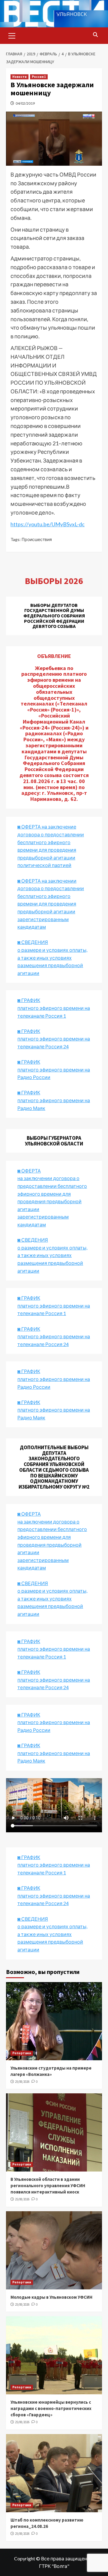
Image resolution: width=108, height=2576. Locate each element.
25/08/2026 (22, 2082)
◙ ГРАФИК (29, 1000)
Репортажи (22, 2053)
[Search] (95, 35)
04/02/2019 (25, 103)
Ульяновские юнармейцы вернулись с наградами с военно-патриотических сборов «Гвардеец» (51, 2408)
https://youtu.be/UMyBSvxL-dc (48, 524)
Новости (19, 77)
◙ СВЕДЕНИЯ (33, 1583)
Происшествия (37, 539)
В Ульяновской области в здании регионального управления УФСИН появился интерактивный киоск (48, 2186)
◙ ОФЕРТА (29, 1514)
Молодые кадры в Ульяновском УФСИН (51, 2297)
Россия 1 (39, 77)
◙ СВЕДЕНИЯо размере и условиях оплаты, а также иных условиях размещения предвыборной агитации (52, 957)
